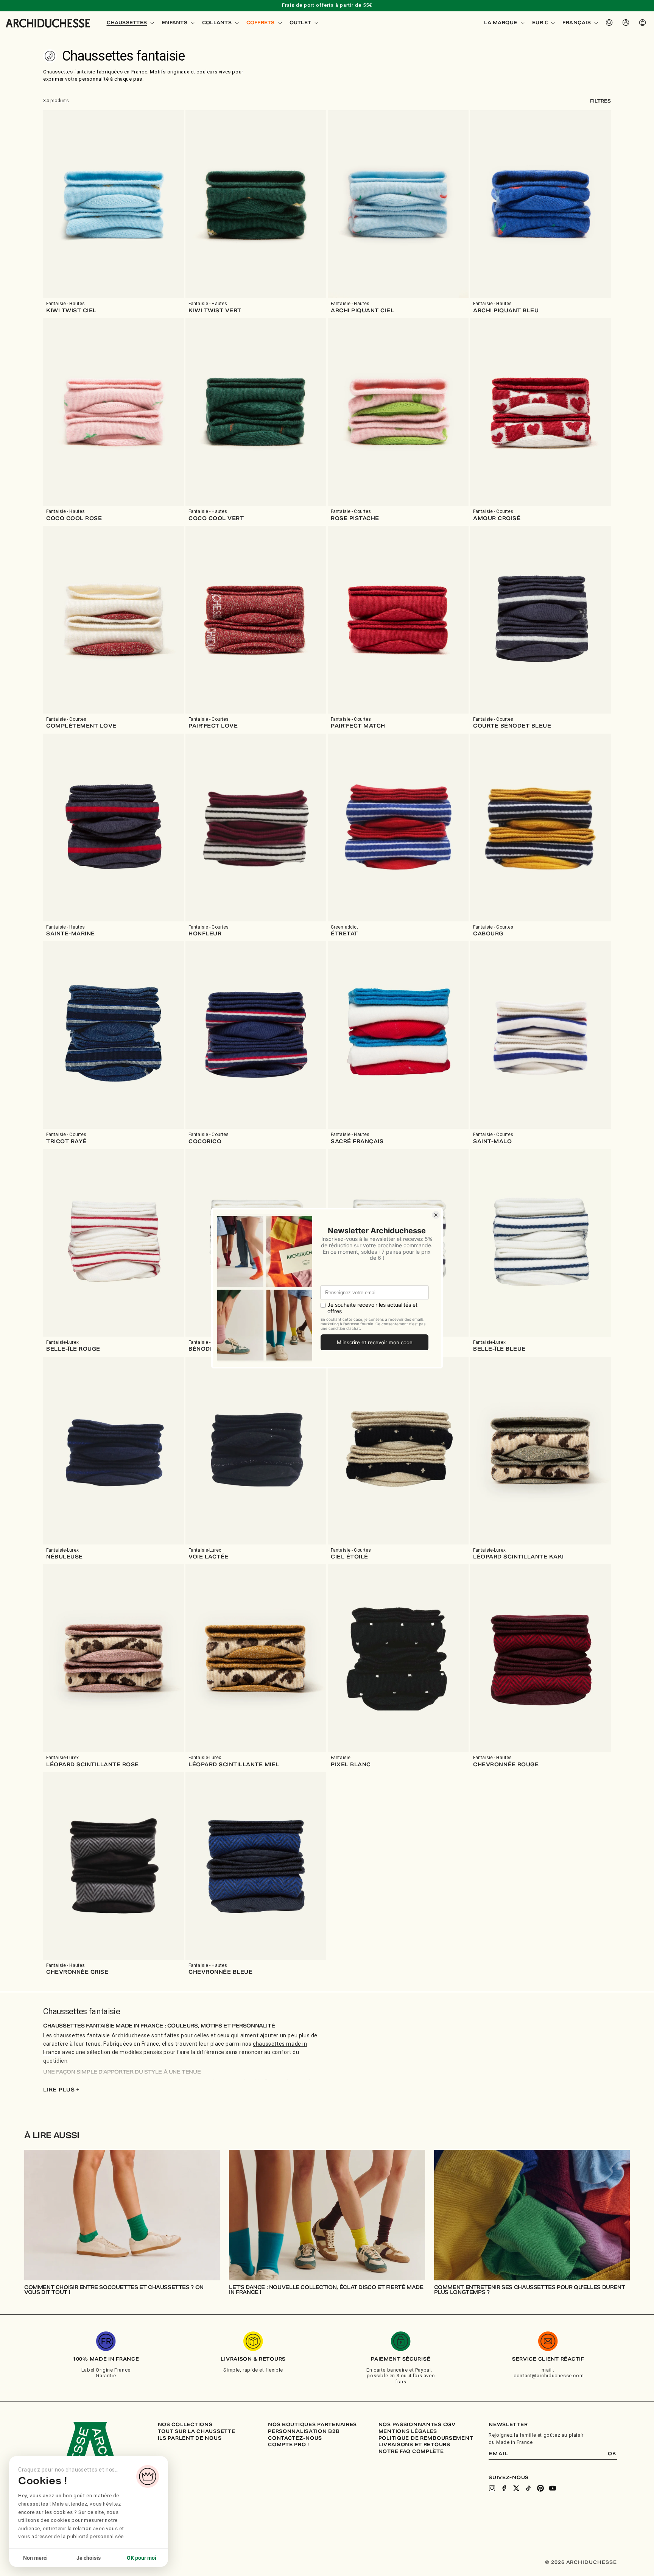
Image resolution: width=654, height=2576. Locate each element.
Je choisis (89, 2558)
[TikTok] (528, 2488)
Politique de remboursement (426, 2438)
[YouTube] (553, 2488)
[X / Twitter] (516, 2488)
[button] (130, 23)
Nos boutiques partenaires (312, 2425)
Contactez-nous (295, 2438)
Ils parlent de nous (190, 2438)
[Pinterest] (540, 2488)
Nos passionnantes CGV (417, 2425)
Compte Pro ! (289, 2445)
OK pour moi (142, 2558)
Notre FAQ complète (411, 2451)
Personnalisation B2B (304, 2431)
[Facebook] (504, 2488)
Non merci (35, 2558)
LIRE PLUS (61, 2090)
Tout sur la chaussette (197, 2431)
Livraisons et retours (414, 2445)
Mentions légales (408, 2431)
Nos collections (185, 2425)
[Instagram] (492, 2488)
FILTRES (600, 101)
